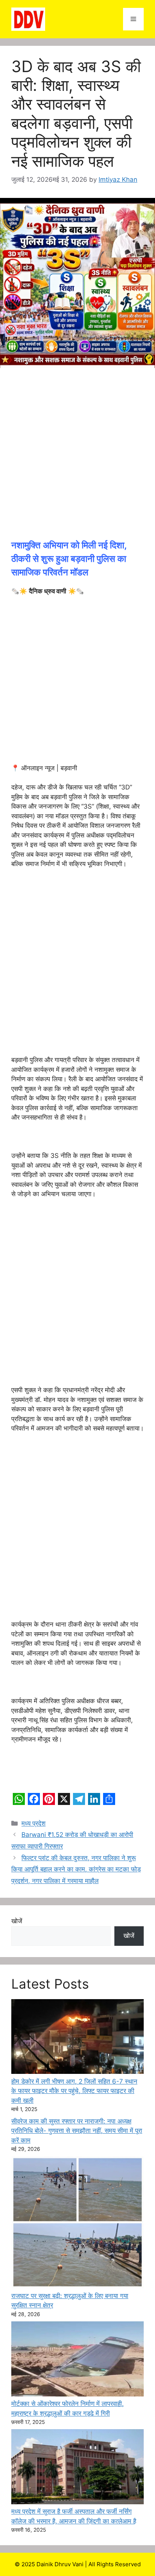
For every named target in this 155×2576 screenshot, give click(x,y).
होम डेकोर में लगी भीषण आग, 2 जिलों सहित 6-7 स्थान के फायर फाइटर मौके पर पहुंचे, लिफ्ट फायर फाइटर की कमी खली (74, 2091)
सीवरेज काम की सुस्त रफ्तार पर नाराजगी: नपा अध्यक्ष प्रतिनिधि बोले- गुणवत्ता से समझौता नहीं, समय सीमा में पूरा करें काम (77, 2131)
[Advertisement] (77, 458)
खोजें (17, 1921)
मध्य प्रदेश (33, 1823)
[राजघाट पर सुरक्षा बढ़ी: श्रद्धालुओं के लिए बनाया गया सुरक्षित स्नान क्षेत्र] (77, 2224)
